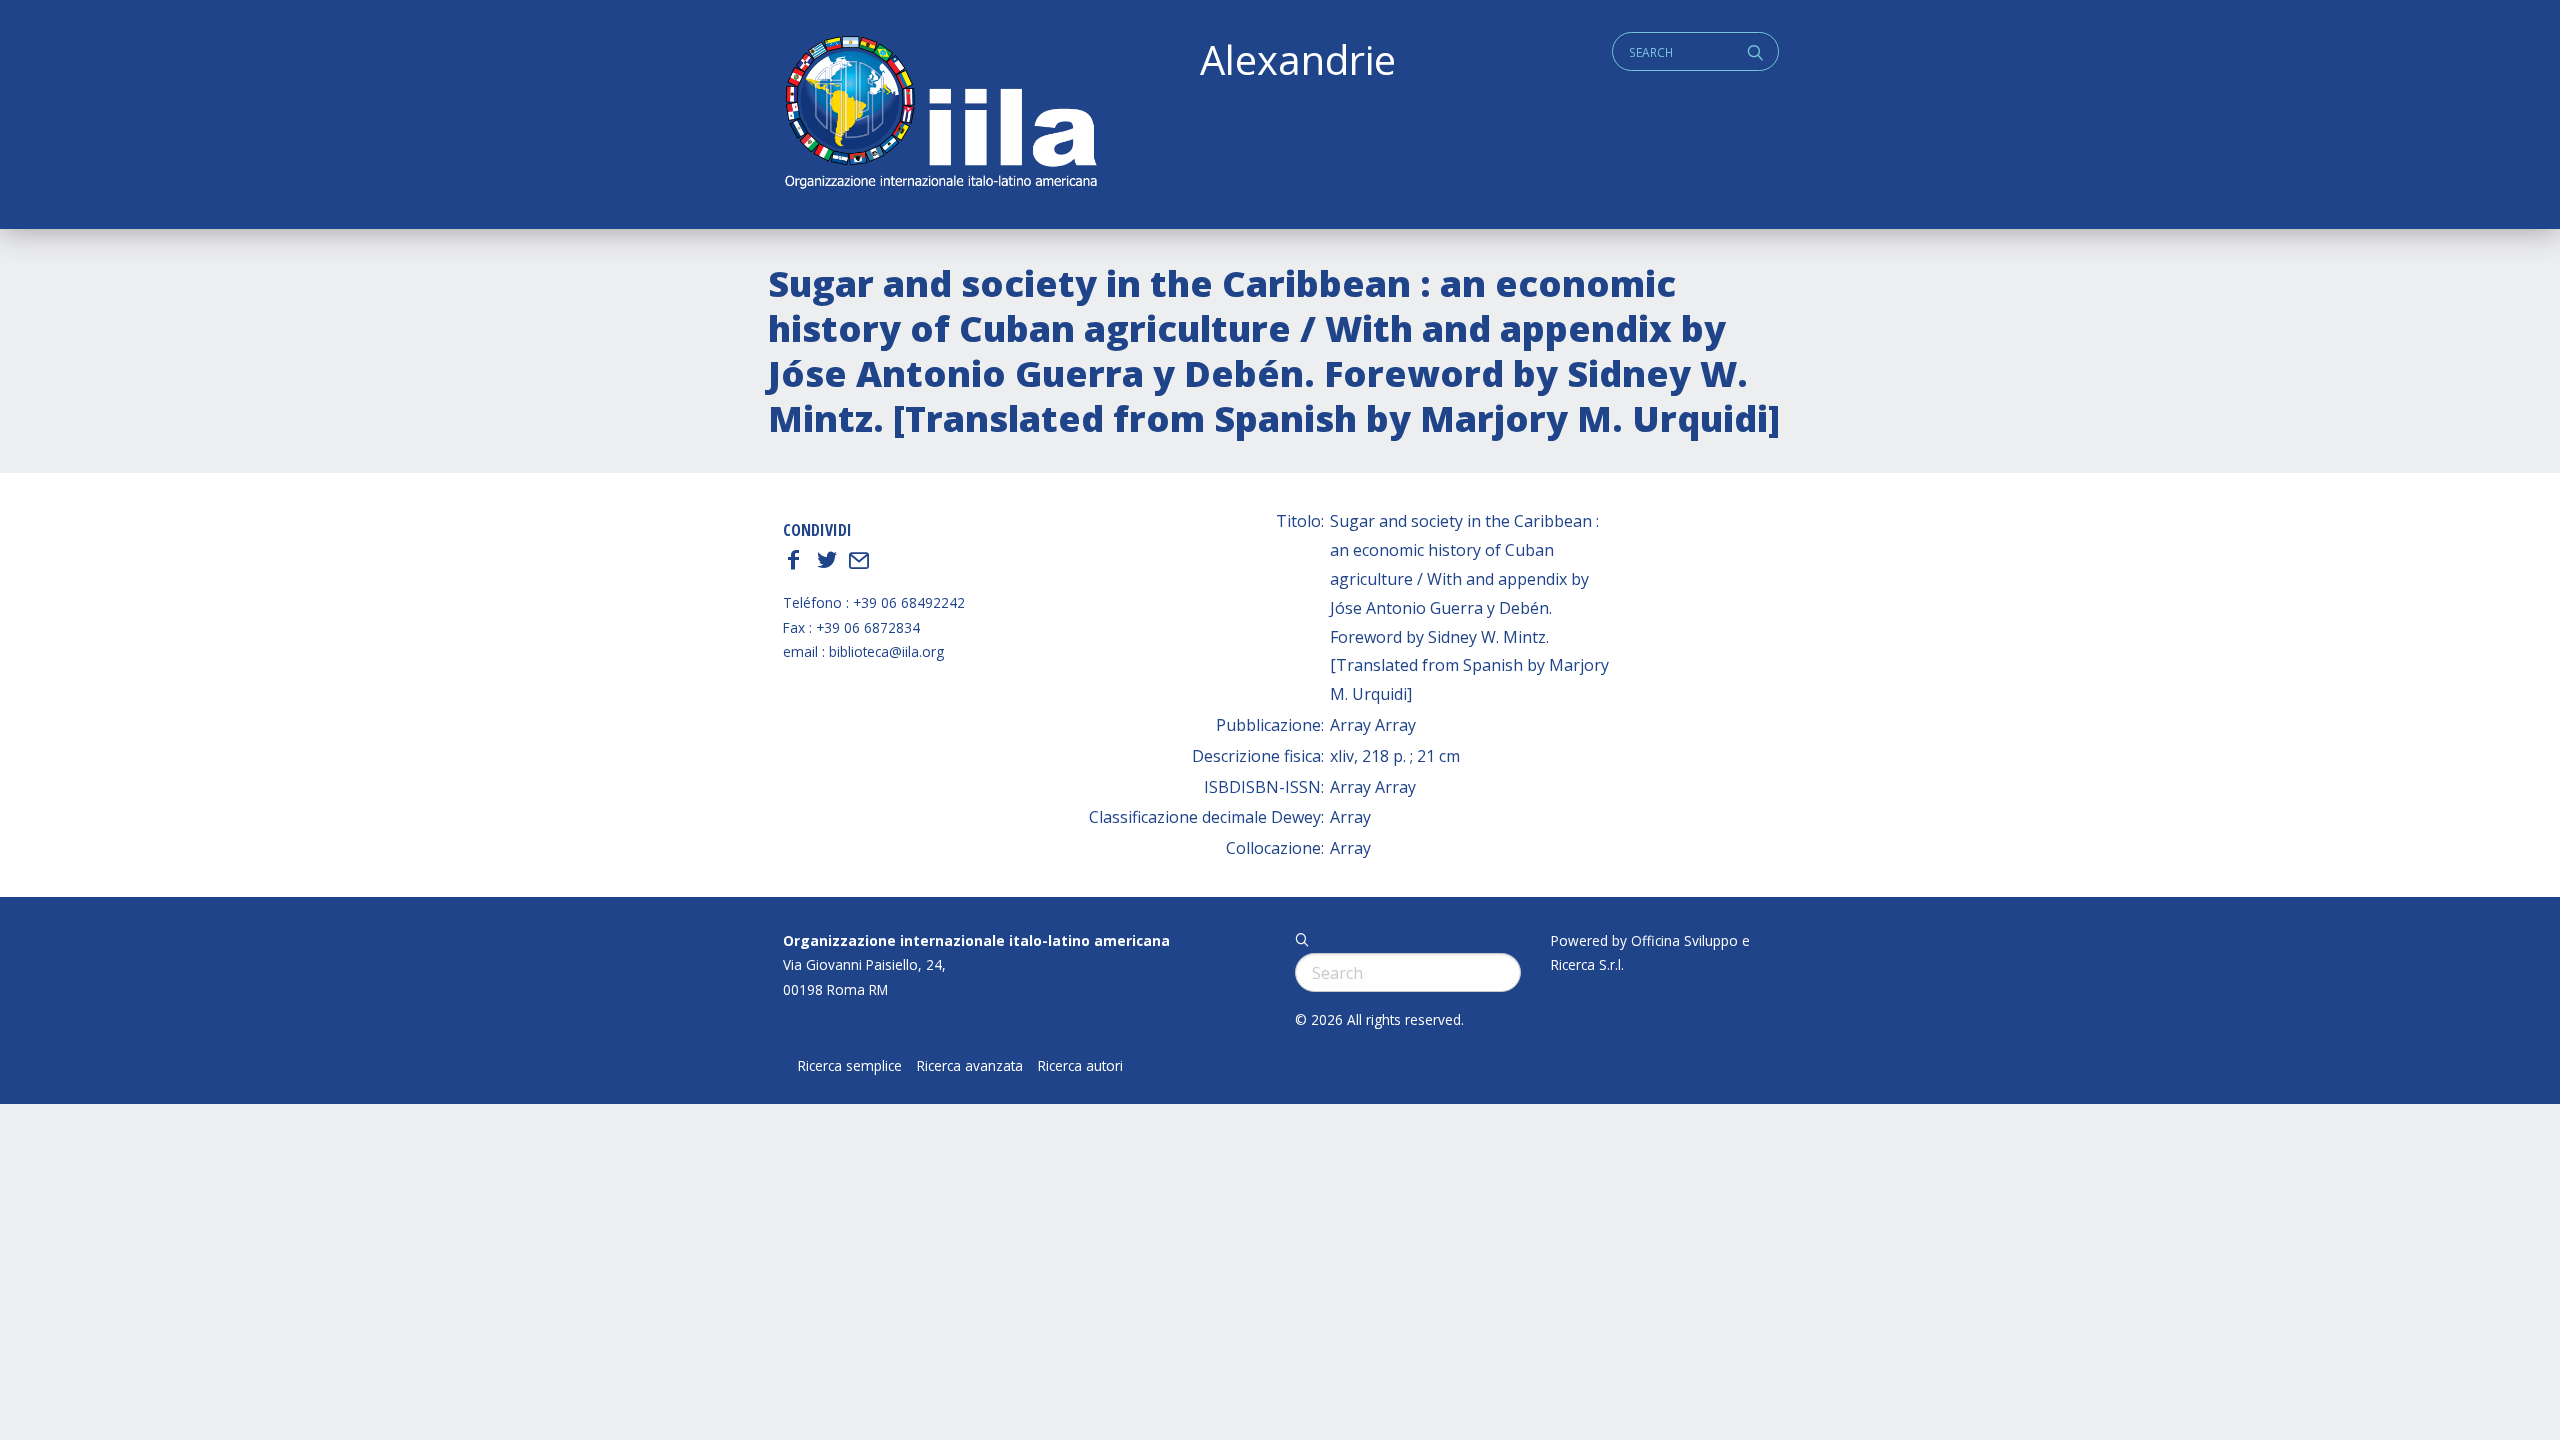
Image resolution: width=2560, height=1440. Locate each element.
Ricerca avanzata (970, 1066)
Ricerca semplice (850, 1066)
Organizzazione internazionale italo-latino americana (976, 940)
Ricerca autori (1080, 1066)
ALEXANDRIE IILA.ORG (940, 114)
